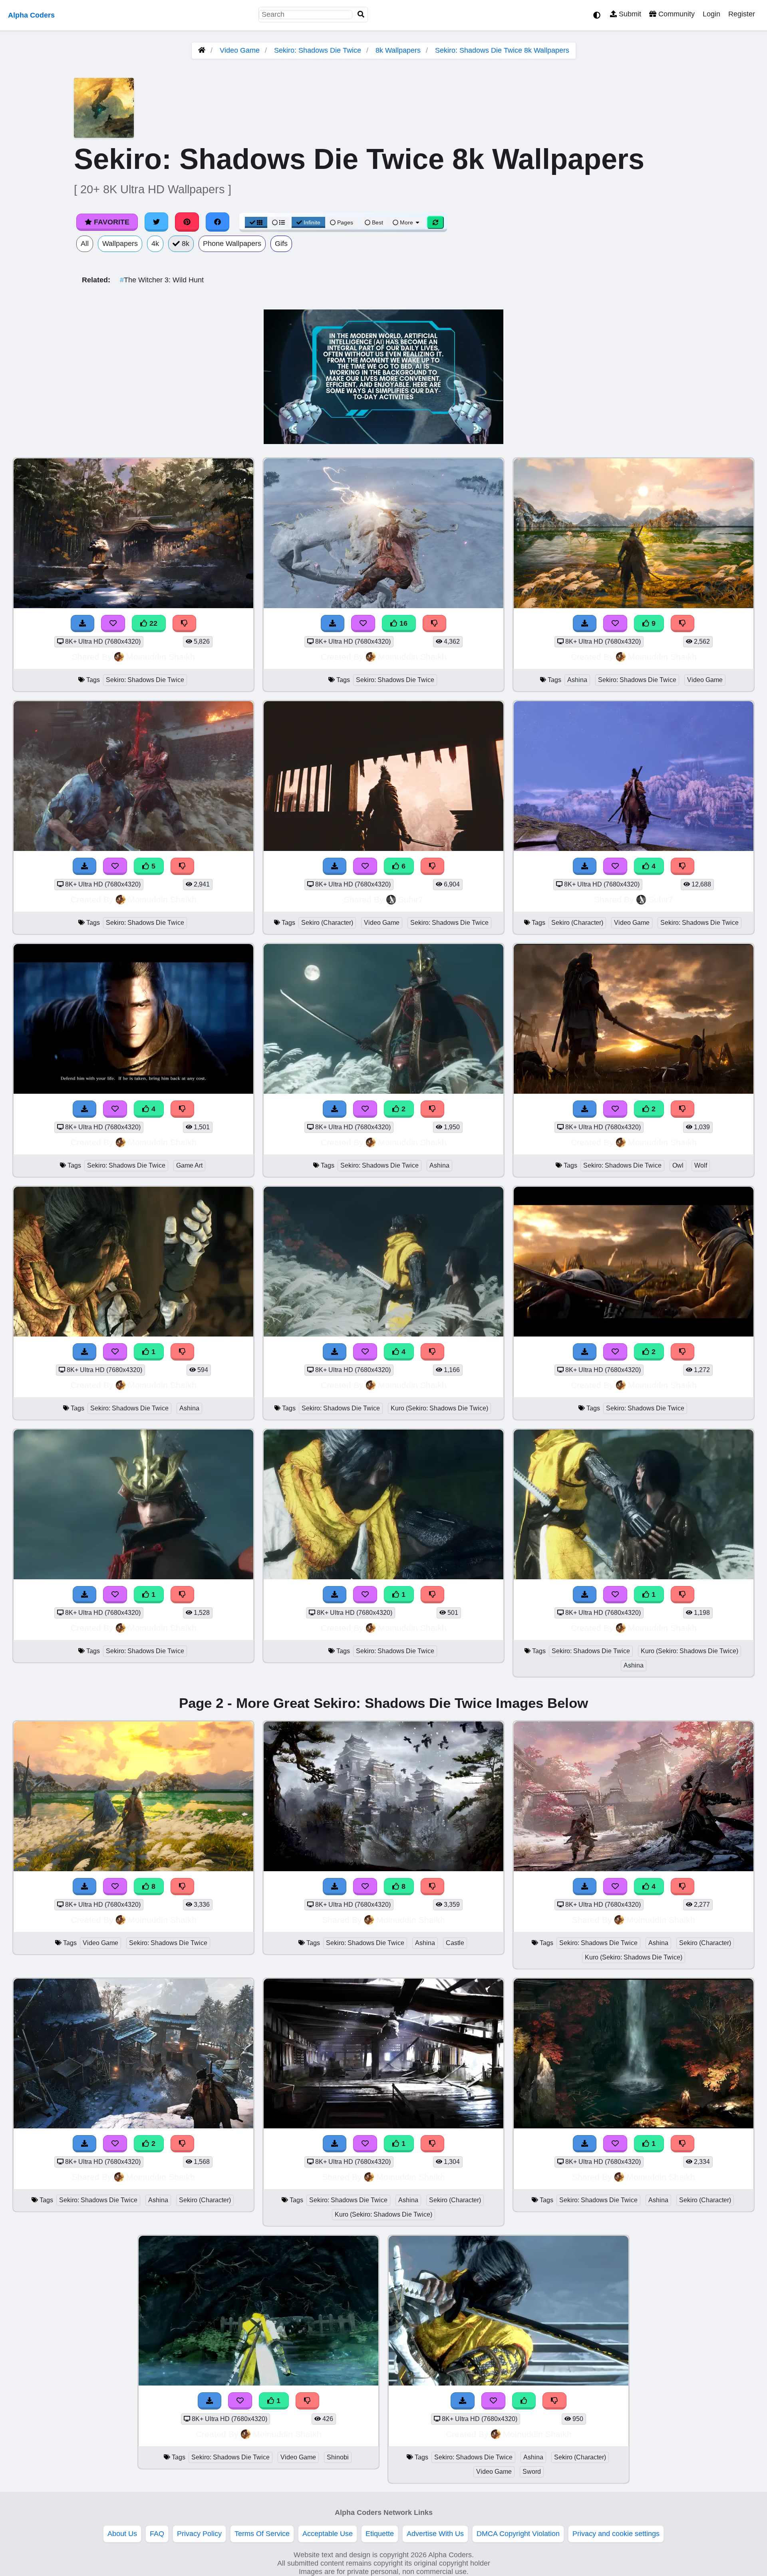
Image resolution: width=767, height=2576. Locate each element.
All (85, 244)
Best (377, 222)
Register (742, 14)
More (406, 222)
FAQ (157, 2534)
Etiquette (380, 2534)
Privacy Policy (199, 2534)
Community (676, 14)
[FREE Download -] (335, 1109)
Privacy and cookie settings (616, 2534)
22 (152, 623)
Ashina (577, 680)
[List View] (278, 222)
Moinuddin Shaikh (161, 657)
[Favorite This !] (365, 1109)
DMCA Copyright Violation (518, 2534)
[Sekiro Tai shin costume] (509, 2383)
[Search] (361, 15)
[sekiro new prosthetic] (133, 1334)
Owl (678, 1165)
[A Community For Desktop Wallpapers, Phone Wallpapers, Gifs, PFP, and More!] (202, 50)
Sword (532, 2472)
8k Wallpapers (398, 50)
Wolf (701, 1165)
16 (402, 623)
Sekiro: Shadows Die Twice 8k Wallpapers (502, 50)
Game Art (189, 1165)
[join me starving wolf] (634, 1091)
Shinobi (338, 2457)
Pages (345, 222)
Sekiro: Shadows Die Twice (318, 50)
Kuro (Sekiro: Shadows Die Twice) (439, 1408)
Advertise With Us (435, 2534)
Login (711, 14)
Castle (455, 1943)
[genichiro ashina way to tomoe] (383, 1091)
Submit (629, 14)
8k (185, 244)
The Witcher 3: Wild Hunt (162, 280)
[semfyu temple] (634, 2126)
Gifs (281, 244)
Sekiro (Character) (327, 923)
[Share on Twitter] (157, 222)
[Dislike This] (433, 1109)
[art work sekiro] (383, 2126)
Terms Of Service (262, 2534)
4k (155, 244)
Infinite (312, 222)
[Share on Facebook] (218, 222)
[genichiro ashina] (133, 1577)
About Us (122, 2534)
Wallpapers (120, 244)
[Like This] (524, 2401)
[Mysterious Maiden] (258, 2383)
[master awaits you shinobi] (383, 1577)
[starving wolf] (634, 1334)
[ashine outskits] (133, 2126)
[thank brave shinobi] (634, 1577)
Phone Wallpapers (232, 244)
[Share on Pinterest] (187, 222)
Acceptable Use (328, 2534)
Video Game (240, 50)
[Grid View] (256, 222)
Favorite (111, 222)
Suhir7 (411, 899)
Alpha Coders (31, 15)
